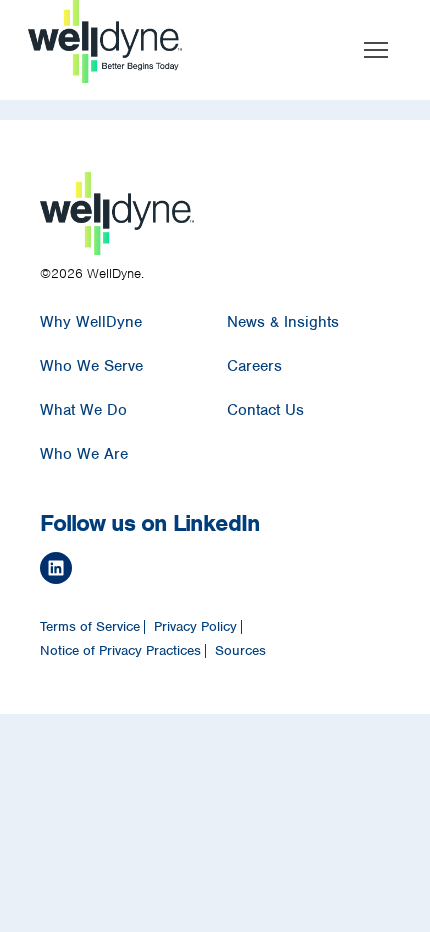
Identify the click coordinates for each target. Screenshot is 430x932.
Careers (254, 366)
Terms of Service (90, 627)
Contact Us (265, 410)
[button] (376, 50)
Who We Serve (91, 366)
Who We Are (84, 454)
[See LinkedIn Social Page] (210, 571)
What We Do (83, 410)
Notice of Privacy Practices (120, 651)
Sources (240, 651)
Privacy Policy (195, 627)
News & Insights (283, 322)
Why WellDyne (91, 322)
